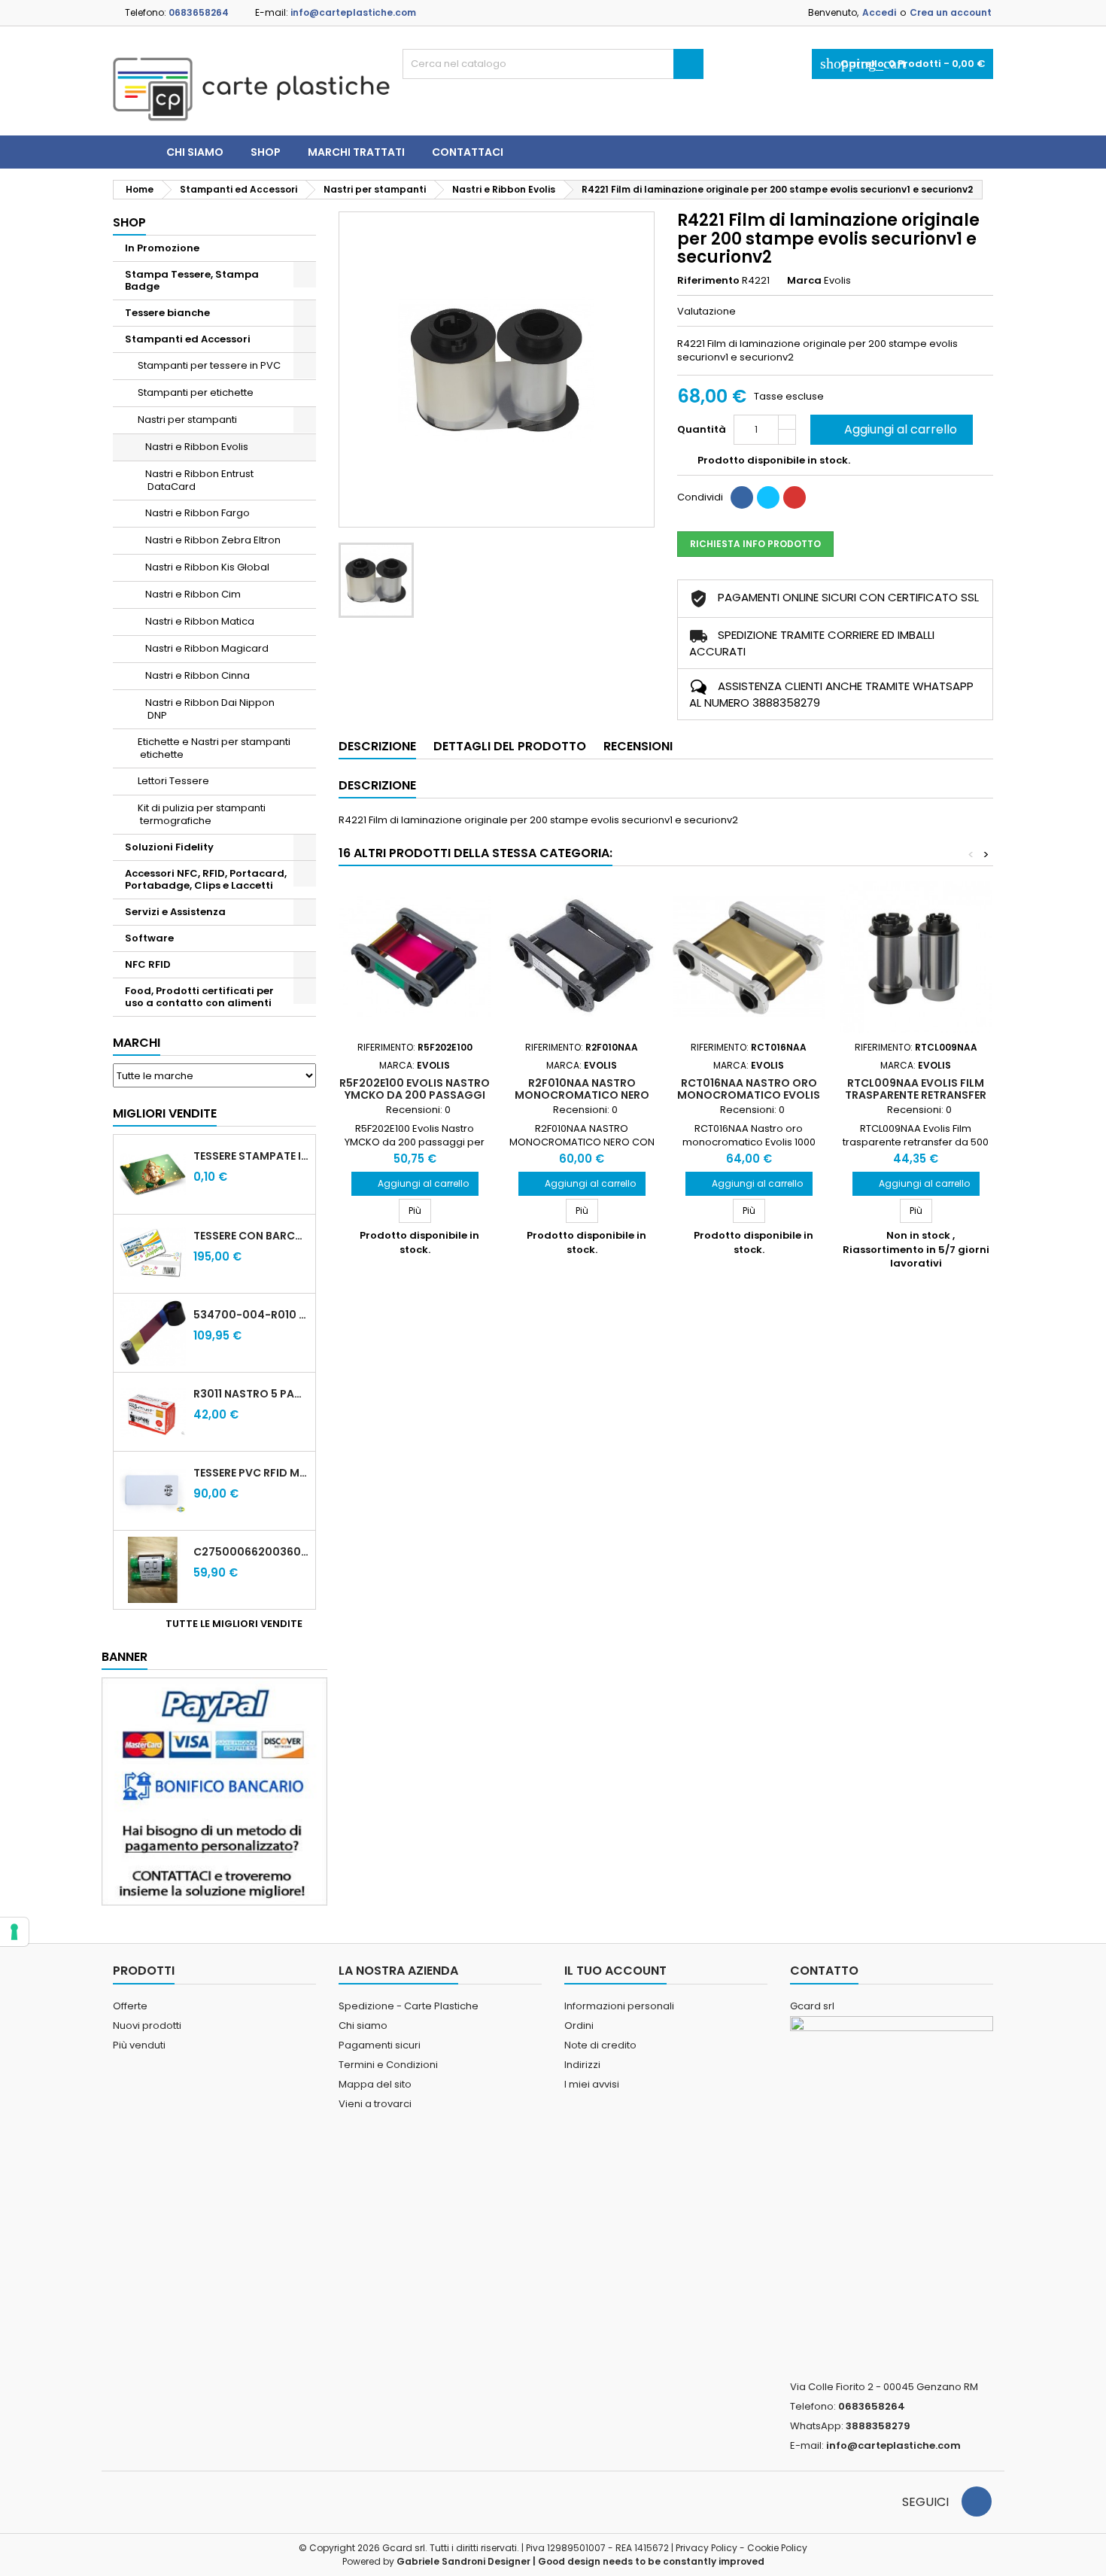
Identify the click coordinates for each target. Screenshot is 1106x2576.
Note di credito (600, 2045)
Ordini (579, 2026)
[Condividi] (742, 497)
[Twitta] (768, 497)
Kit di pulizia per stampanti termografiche (202, 814)
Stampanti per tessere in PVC (209, 365)
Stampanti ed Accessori (188, 339)
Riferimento (708, 281)
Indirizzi (582, 2065)
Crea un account (951, 12)
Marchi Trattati (356, 152)
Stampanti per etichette (196, 392)
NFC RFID (148, 964)
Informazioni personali (619, 2006)
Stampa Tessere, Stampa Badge (192, 280)
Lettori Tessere (173, 781)
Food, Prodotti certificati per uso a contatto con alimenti (199, 997)
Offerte (130, 2006)
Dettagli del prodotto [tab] (510, 746)
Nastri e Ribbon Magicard (207, 648)
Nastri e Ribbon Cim (193, 594)
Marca (804, 281)
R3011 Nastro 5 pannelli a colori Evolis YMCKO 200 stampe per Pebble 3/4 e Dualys (251, 1394)
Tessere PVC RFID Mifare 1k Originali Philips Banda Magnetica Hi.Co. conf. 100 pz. (251, 1473)
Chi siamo (195, 152)
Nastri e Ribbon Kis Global (207, 567)
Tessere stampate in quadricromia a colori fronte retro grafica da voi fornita (251, 1156)
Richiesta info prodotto (755, 544)
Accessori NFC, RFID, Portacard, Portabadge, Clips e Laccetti (206, 879)
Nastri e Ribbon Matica (200, 621)
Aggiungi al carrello (890, 429)
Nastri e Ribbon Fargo (197, 513)
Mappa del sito (375, 2084)
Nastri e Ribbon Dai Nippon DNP (210, 709)
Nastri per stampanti (187, 420)
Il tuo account (615, 1971)
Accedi (879, 12)
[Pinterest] (795, 497)
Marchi (137, 1043)
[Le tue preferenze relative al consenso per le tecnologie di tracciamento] (14, 1932)
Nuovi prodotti (147, 2026)
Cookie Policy (777, 2548)
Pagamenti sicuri (380, 2045)
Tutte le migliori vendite (239, 1624)
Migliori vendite (165, 1113)
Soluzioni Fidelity (169, 847)
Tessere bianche (167, 313)
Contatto (824, 1971)
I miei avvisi (592, 2084)
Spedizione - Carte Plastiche (409, 2006)
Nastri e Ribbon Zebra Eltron (213, 540)
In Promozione (162, 248)
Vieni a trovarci (375, 2104)
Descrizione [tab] (377, 746)
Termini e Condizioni (388, 2065)
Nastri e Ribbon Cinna (197, 675)
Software (149, 938)
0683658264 (199, 12)
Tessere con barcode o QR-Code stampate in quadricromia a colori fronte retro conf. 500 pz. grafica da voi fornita (251, 1236)
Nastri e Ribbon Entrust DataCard (199, 480)
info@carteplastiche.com (353, 12)
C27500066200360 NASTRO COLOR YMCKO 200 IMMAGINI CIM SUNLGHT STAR (251, 1552)
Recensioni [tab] (638, 746)
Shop (266, 152)
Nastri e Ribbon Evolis (197, 447)
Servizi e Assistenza (175, 912)
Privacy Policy (706, 2548)
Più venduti (139, 2045)
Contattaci (468, 152)
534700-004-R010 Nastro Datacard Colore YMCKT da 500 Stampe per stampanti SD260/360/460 (251, 1315)
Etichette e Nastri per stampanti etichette (214, 748)
